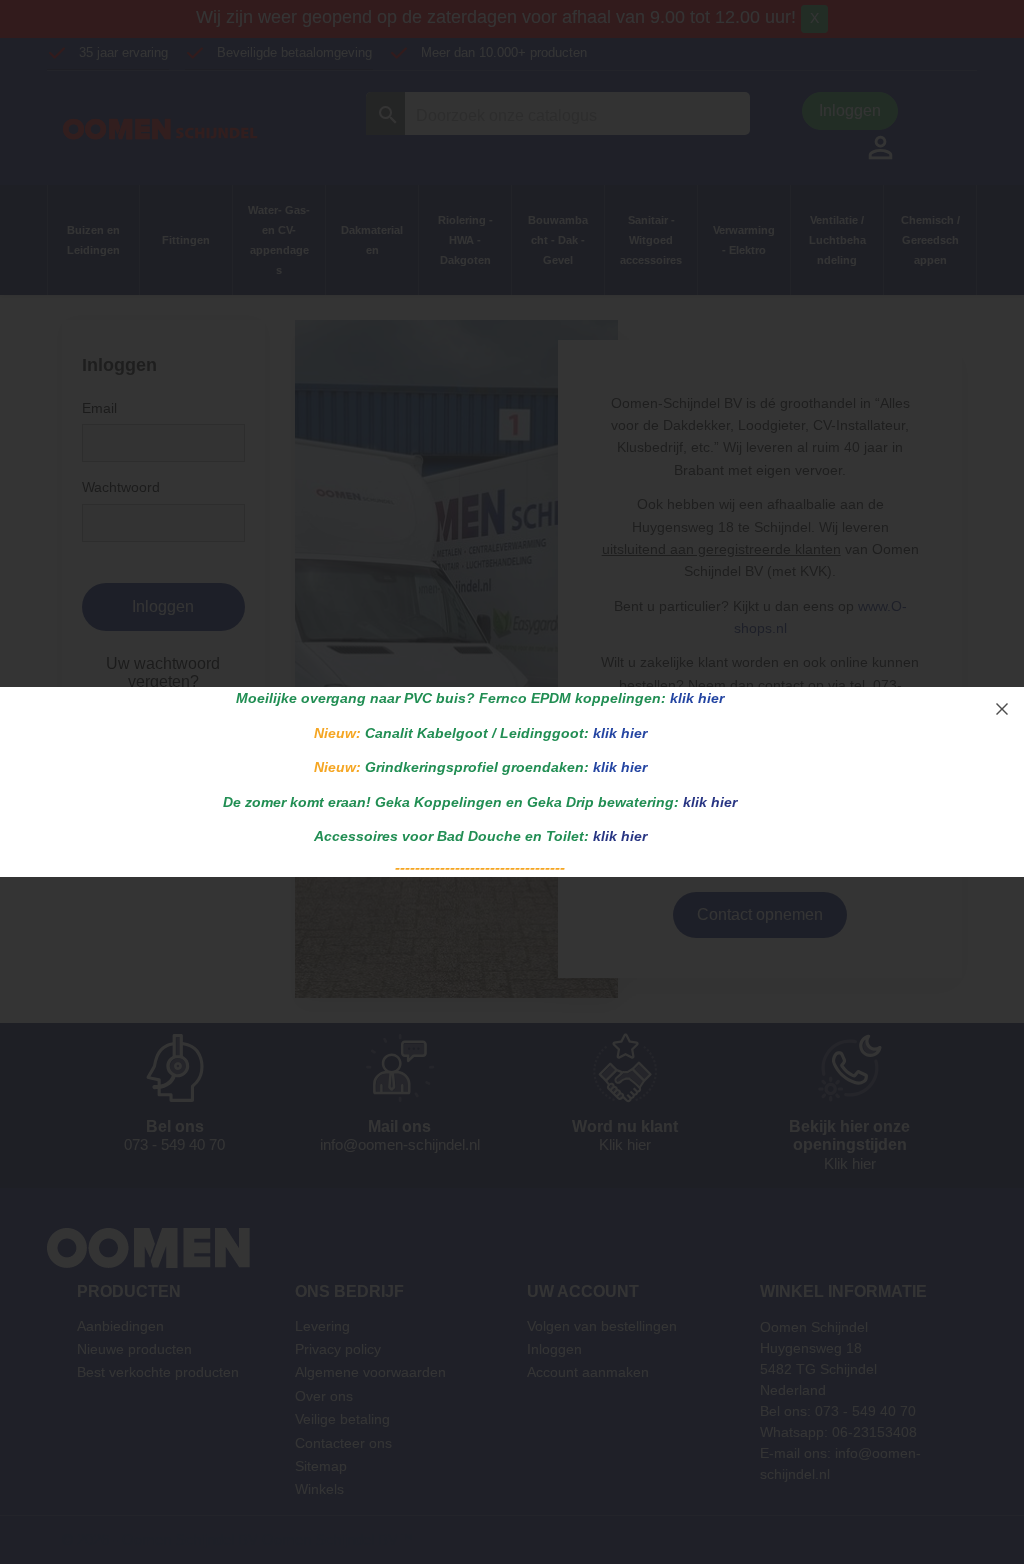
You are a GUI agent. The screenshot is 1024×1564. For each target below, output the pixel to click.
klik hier (697, 698)
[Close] (1002, 709)
